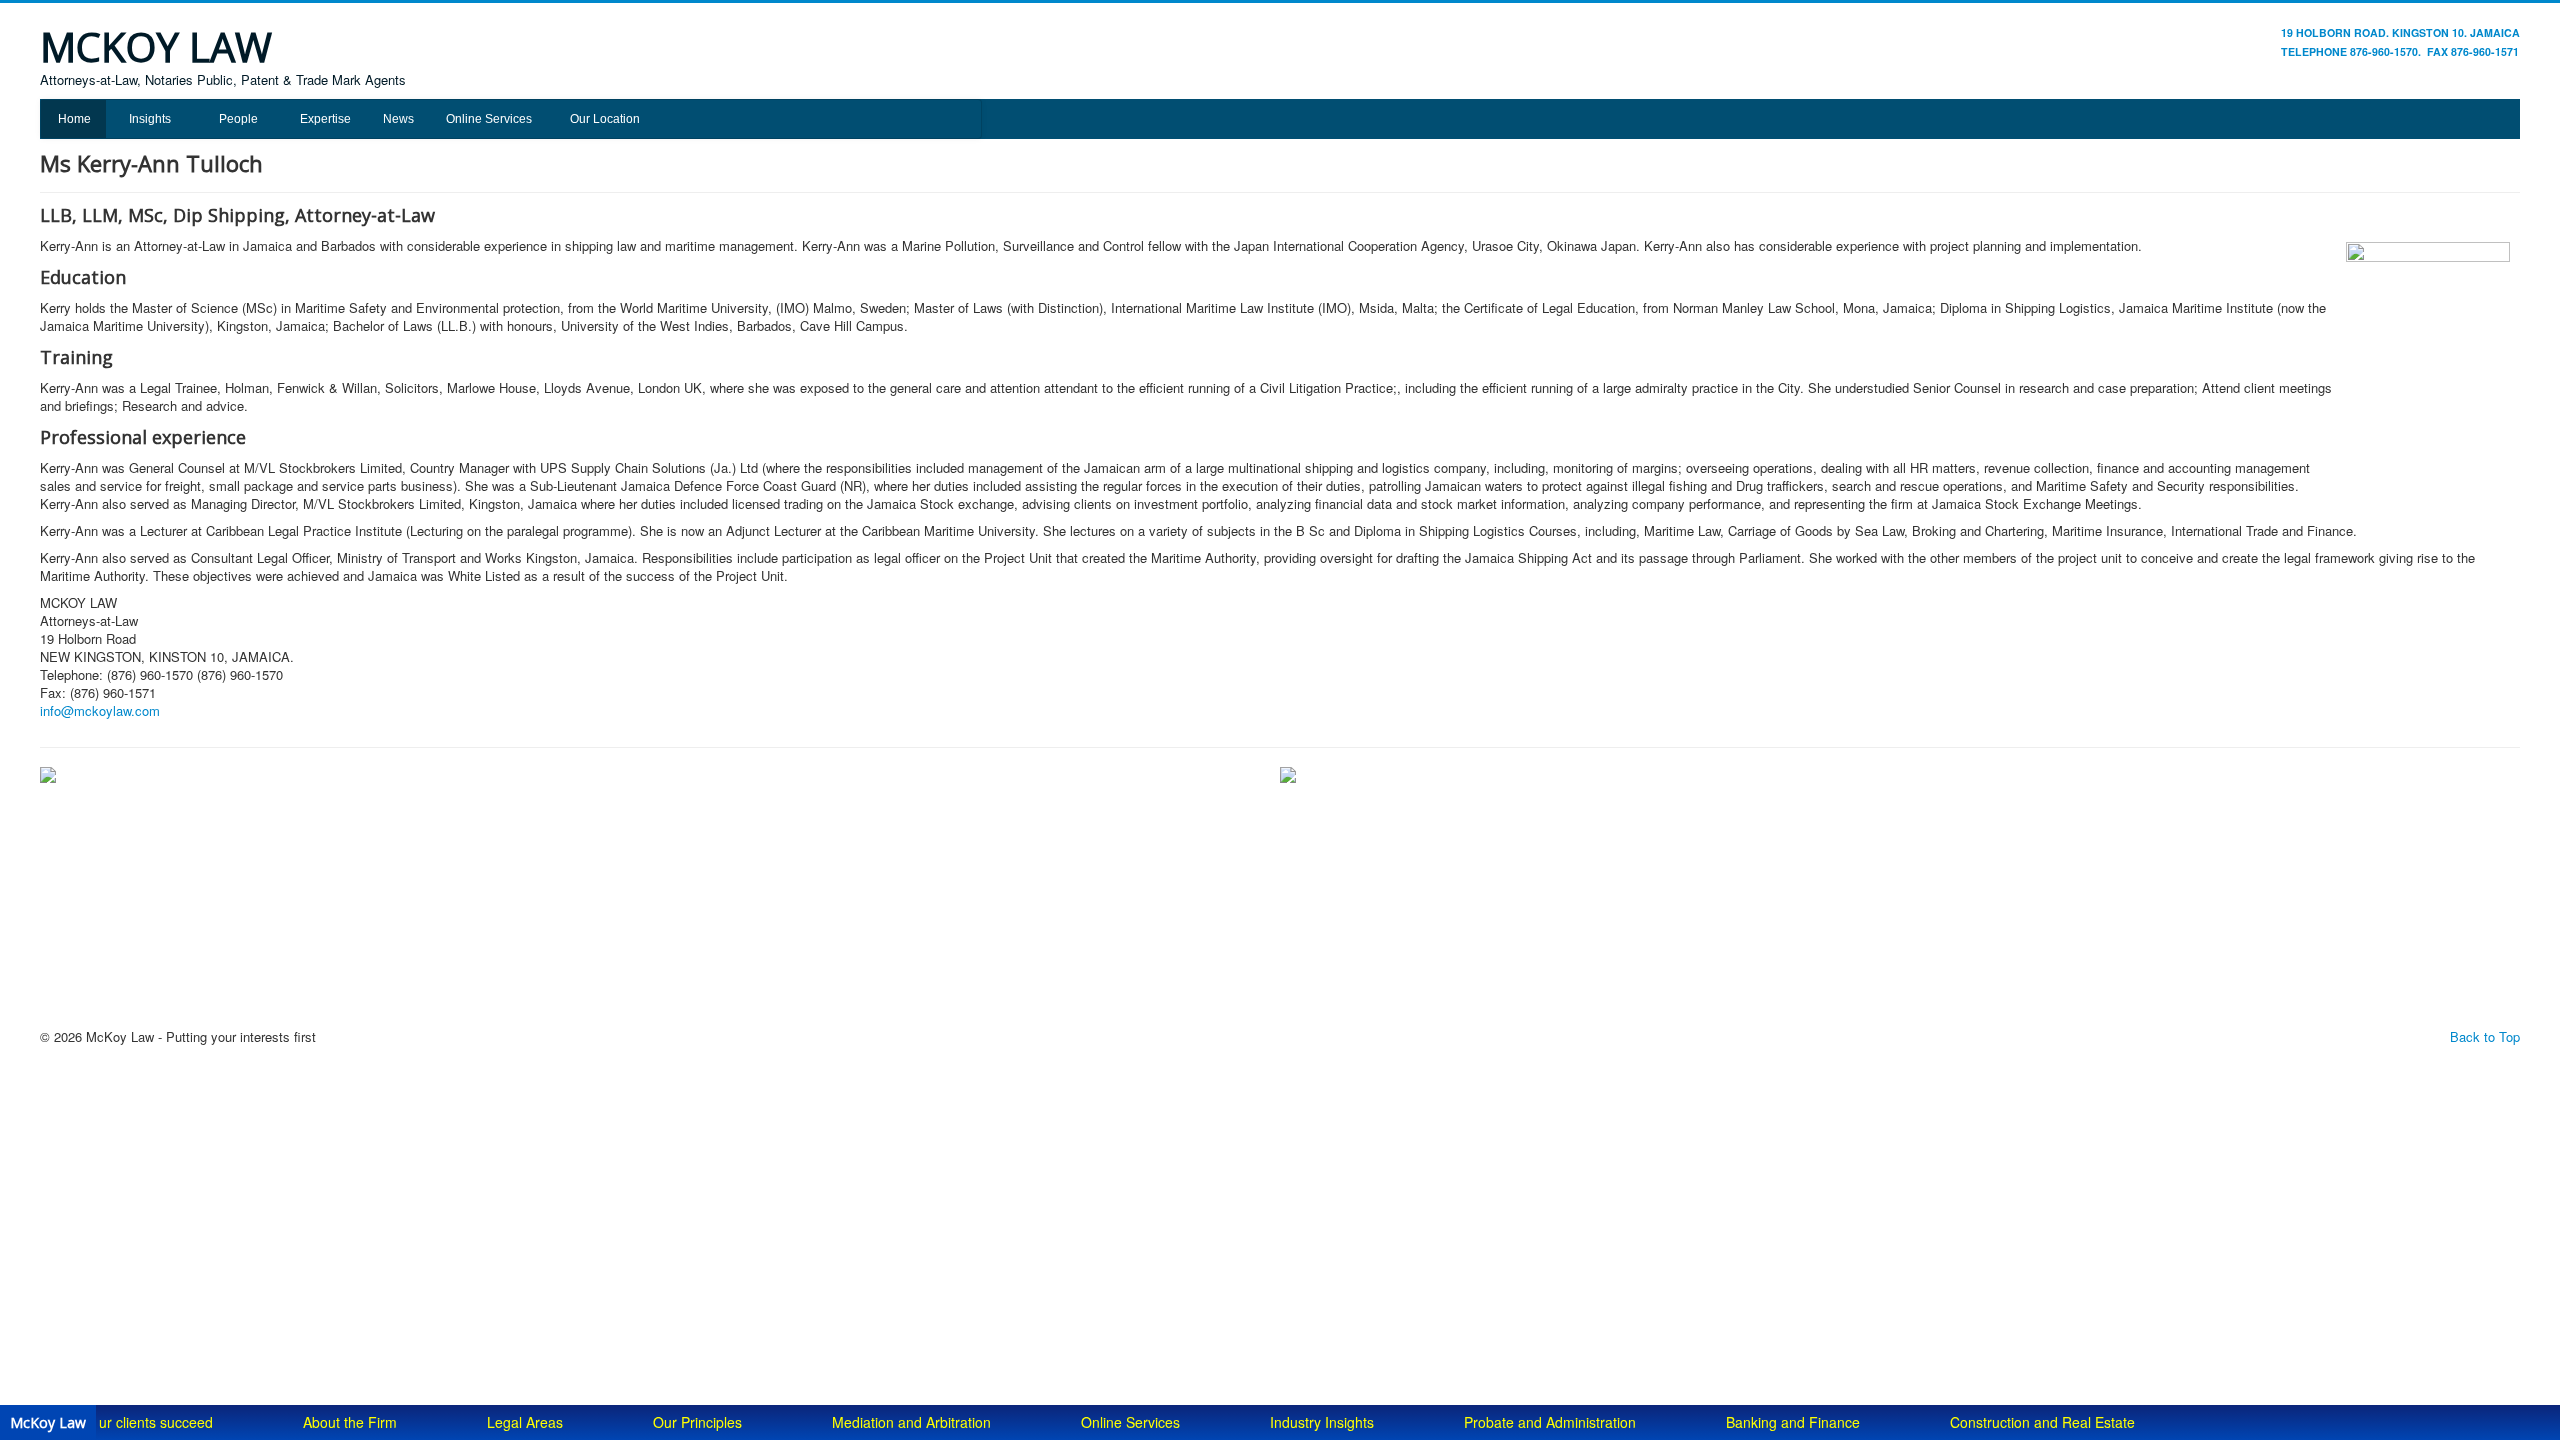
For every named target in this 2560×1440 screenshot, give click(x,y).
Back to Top (2485, 1036)
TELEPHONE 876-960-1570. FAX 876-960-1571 (2400, 51)
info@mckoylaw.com (100, 710)
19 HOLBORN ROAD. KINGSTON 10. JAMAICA (2400, 32)
